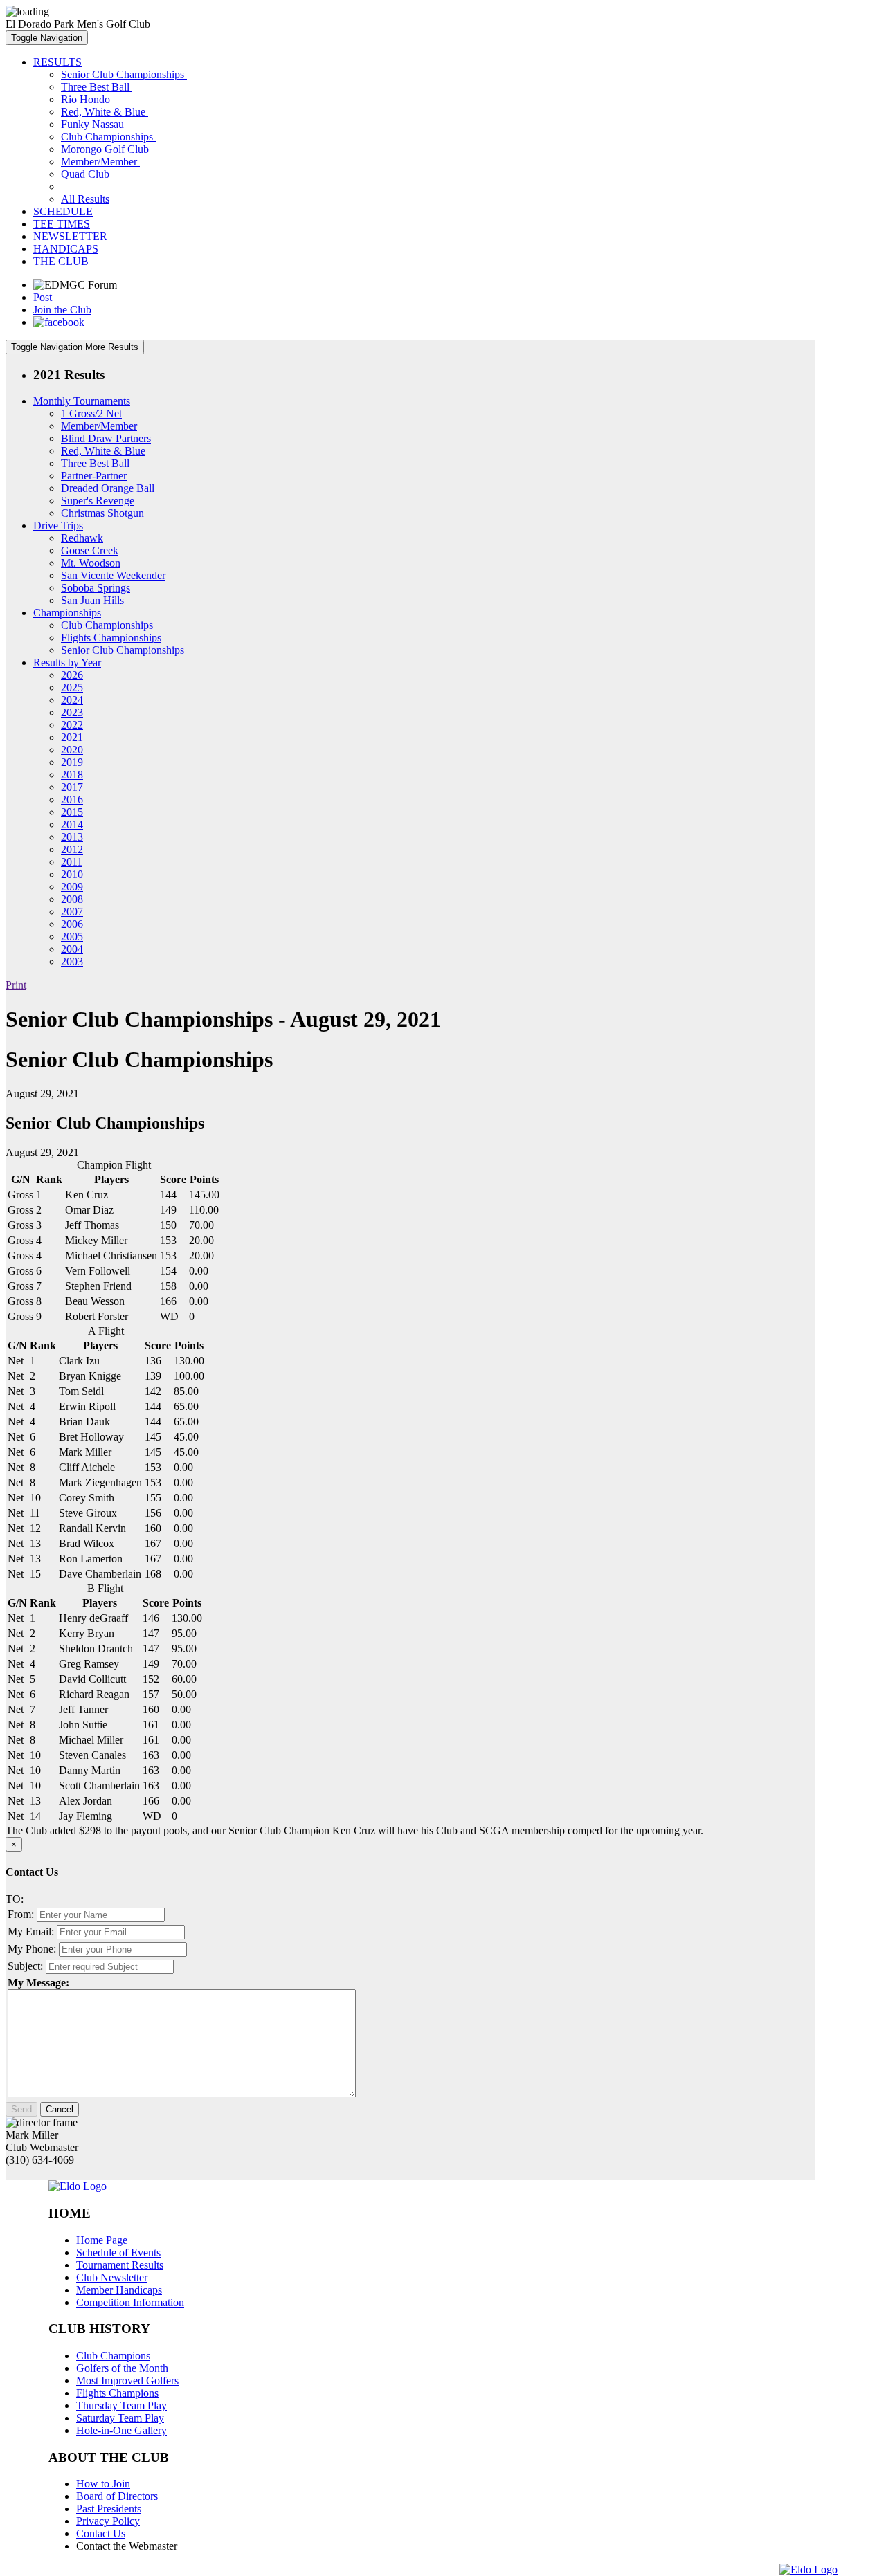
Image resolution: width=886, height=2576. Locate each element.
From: (21, 1914)
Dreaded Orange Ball (108, 488)
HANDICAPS (66, 249)
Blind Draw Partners (106, 438)
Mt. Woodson (91, 563)
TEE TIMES (62, 224)
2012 (72, 849)
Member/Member (100, 162)
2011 (72, 862)
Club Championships (108, 137)
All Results (85, 199)
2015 (72, 812)
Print (16, 985)
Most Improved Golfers (127, 2381)
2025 (72, 687)
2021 (72, 737)
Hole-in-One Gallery (121, 2430)
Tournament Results (120, 2265)
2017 (72, 787)
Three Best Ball (97, 87)
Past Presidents (109, 2509)
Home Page (102, 2240)
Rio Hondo (87, 99)
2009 (72, 887)
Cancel (60, 2109)
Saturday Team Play (120, 2418)
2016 (72, 800)
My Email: (31, 1931)
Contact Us (101, 2533)
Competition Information (130, 2302)
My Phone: (32, 1949)
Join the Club (62, 310)
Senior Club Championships (124, 74)
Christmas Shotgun (102, 513)
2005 (72, 937)
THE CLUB (61, 261)
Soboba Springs (96, 588)
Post (43, 297)
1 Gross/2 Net (91, 413)
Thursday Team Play (121, 2405)
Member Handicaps (119, 2290)
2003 (72, 961)
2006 (72, 924)
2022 (72, 725)
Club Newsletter (112, 2277)
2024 (72, 700)
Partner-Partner (94, 476)
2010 (72, 874)
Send (21, 2109)
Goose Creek (90, 550)
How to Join (103, 2484)
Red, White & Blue (105, 112)
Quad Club (87, 174)
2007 (72, 912)
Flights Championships (111, 638)
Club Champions (113, 2356)
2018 (72, 775)
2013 (72, 837)
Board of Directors (117, 2496)
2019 (72, 762)
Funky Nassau (94, 124)
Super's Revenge (98, 501)
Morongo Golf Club (106, 149)
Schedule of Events (118, 2253)
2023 (72, 712)
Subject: (25, 1966)
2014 (72, 824)
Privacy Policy (108, 2521)
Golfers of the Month (122, 2368)
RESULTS (57, 62)
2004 (72, 949)
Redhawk (82, 538)
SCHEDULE (63, 211)
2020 (72, 750)
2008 (72, 899)
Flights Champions (117, 2393)
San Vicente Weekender (113, 575)
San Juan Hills (92, 600)
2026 (72, 675)
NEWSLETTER (70, 236)
